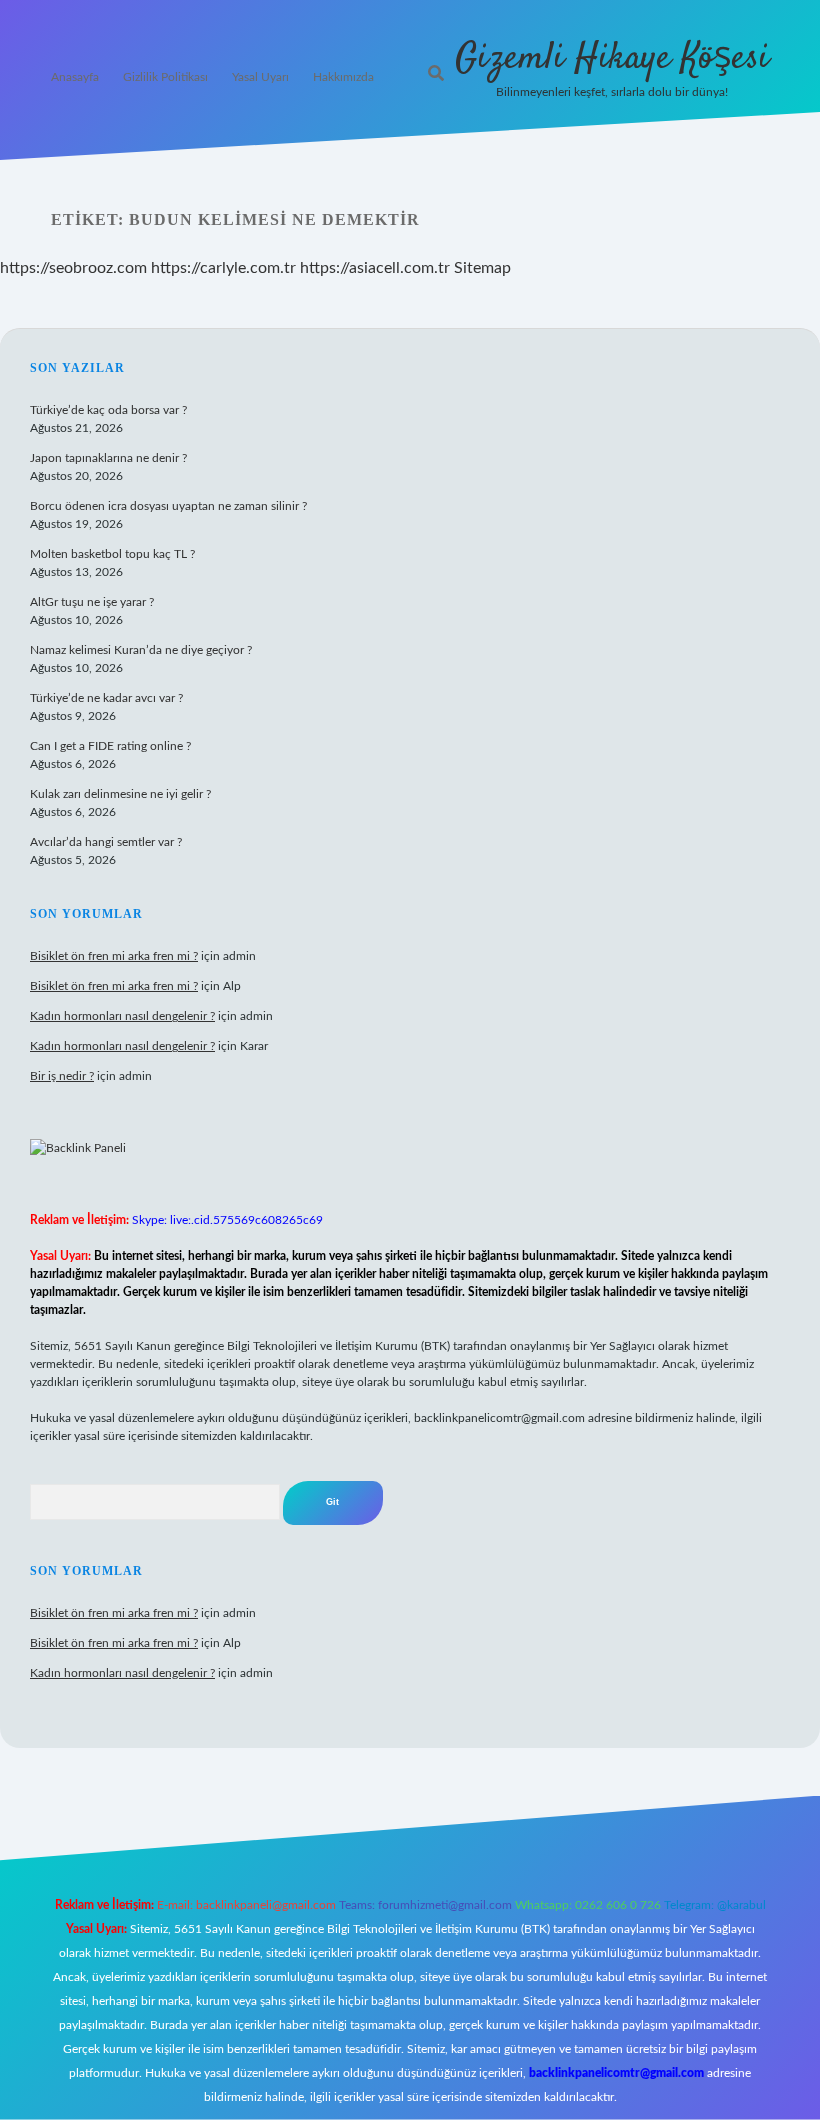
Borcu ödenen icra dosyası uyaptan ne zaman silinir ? (168, 506)
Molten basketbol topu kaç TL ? (112, 554)
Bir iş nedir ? (62, 1076)
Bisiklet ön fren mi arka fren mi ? (114, 956)
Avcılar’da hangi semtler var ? (106, 842)
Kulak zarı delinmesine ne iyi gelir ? (120, 794)
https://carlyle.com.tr (223, 268)
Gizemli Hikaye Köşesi (612, 58)
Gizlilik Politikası (165, 77)
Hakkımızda (343, 77)
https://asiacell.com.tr (375, 268)
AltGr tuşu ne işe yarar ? (92, 602)
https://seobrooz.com (73, 268)
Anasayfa (75, 77)
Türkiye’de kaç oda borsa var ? (108, 410)
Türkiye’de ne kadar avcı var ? (106, 698)
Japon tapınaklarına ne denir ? (108, 458)
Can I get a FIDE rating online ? (110, 746)
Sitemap (482, 268)
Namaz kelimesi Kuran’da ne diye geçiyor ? (141, 650)
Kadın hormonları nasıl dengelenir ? (122, 1016)
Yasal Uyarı (260, 77)
